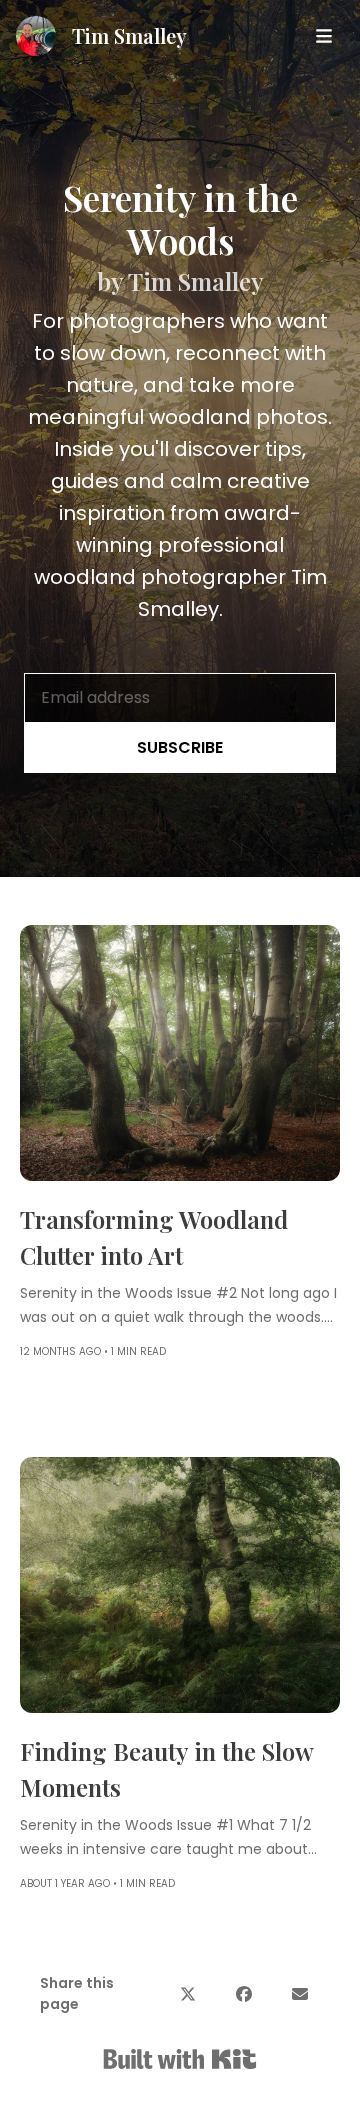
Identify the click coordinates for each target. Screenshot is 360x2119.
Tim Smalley (129, 35)
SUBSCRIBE (180, 747)
